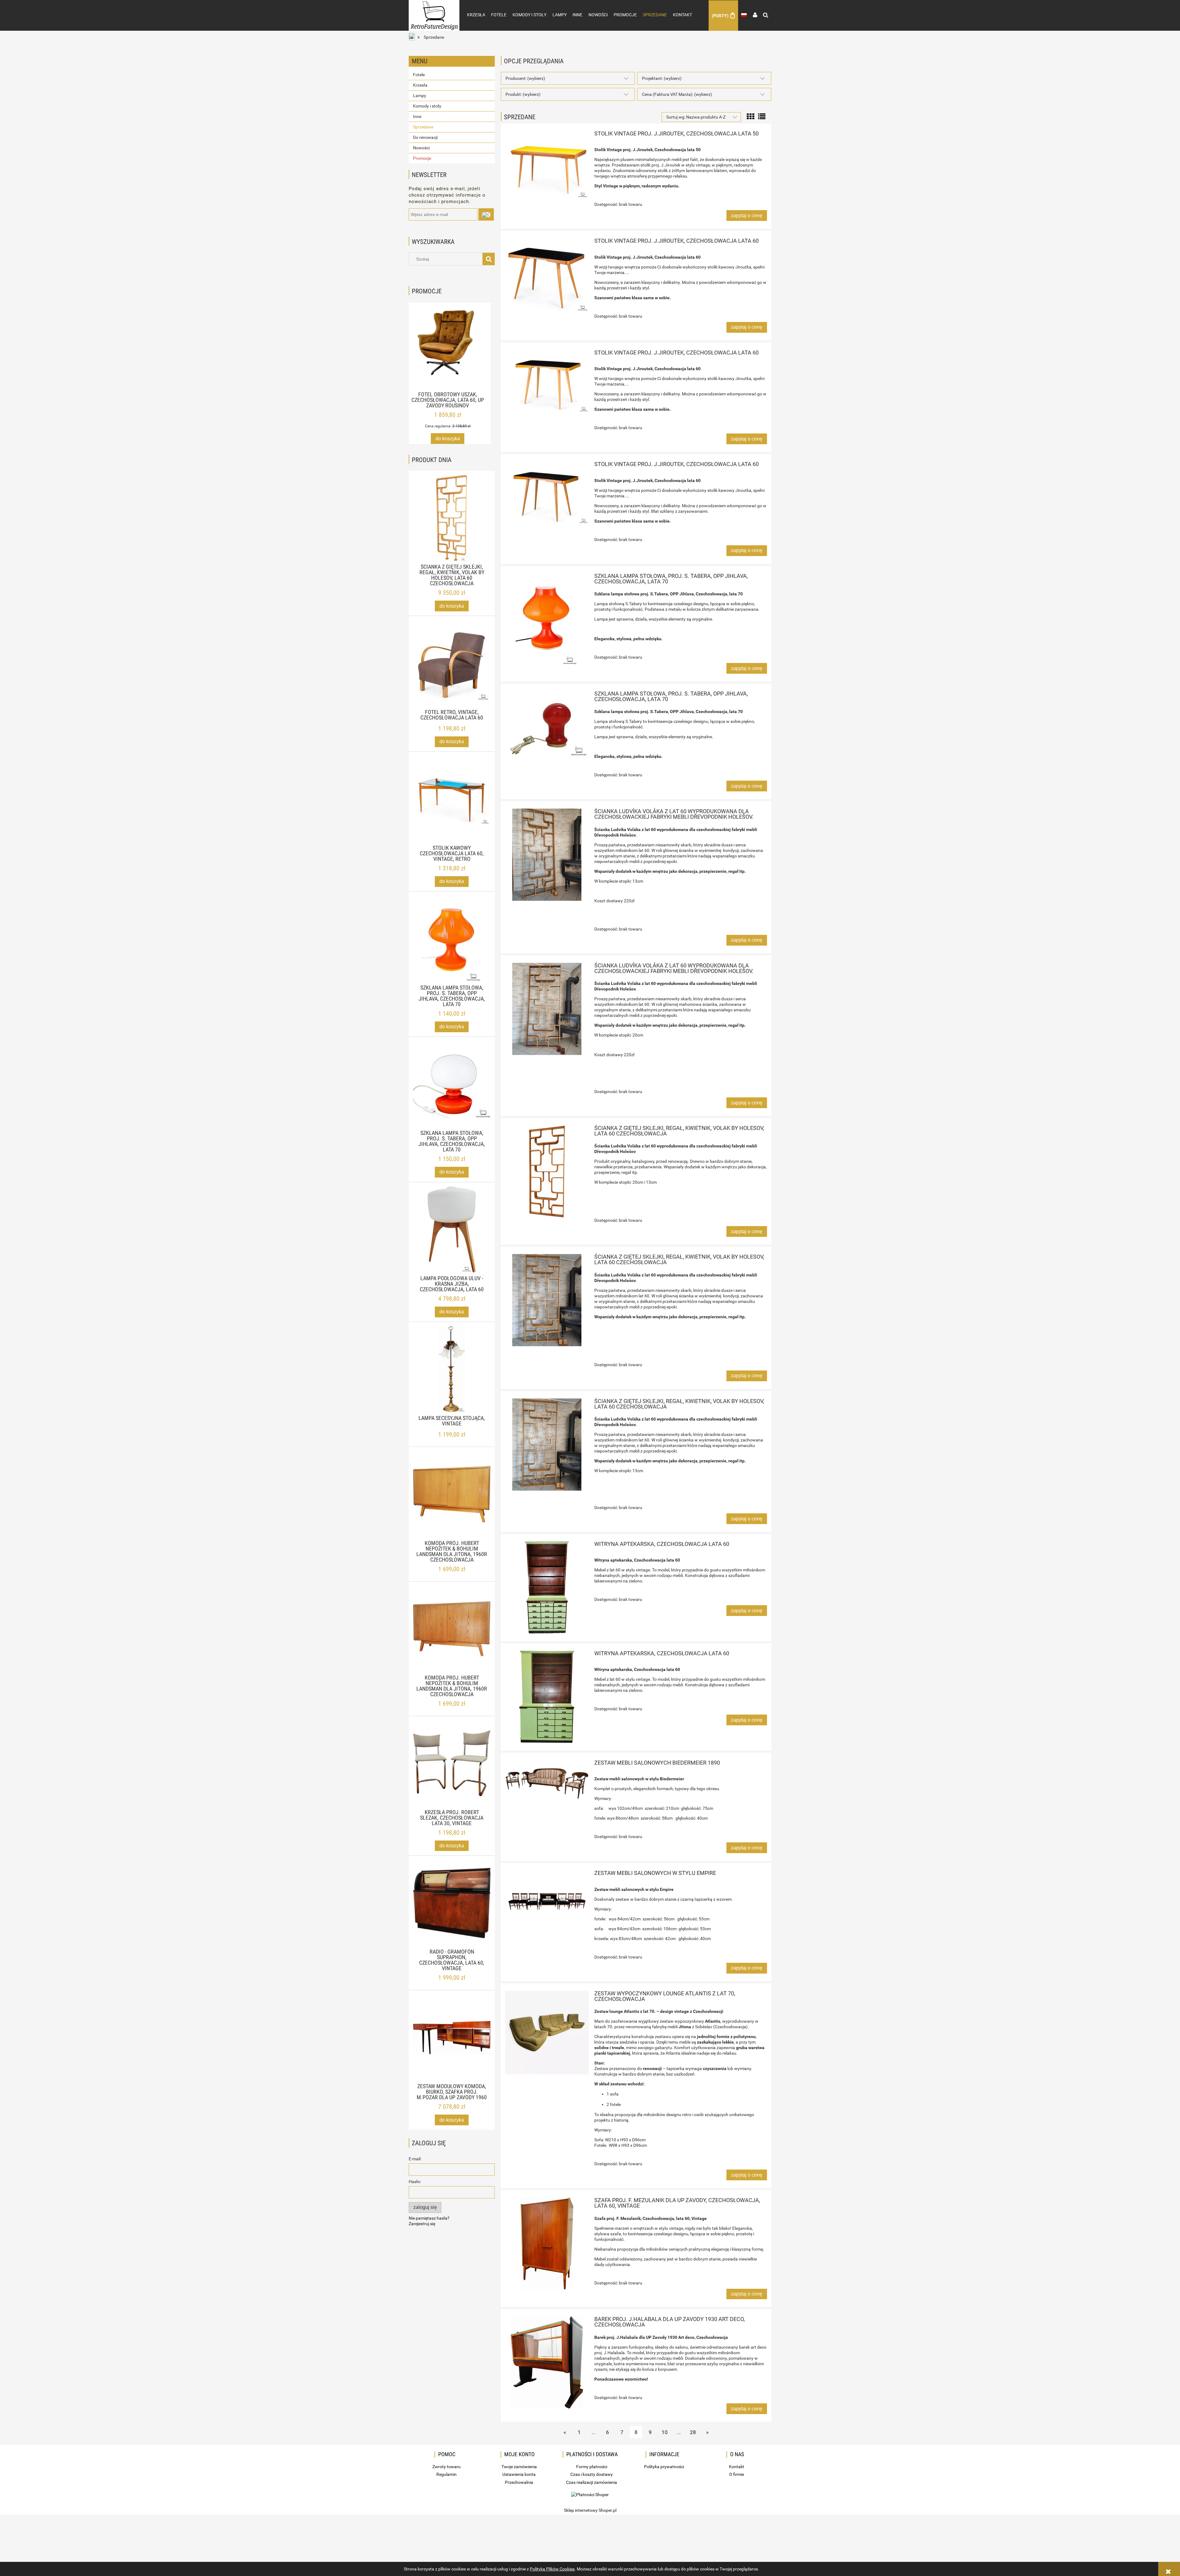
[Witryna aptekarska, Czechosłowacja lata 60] (547, 1587)
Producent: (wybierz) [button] (525, 78)
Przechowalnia (519, 2482)
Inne (417, 116)
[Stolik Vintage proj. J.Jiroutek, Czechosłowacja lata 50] (547, 165)
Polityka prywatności (664, 2467)
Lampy (420, 96)
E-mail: (415, 2159)
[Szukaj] (489, 259)
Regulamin (446, 2474)
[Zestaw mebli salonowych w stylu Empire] (547, 1896)
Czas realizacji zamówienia (592, 2482)
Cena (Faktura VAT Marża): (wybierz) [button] (677, 94)
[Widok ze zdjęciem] (750, 116)
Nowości (421, 148)
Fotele (419, 75)
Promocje (422, 158)
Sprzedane (423, 127)
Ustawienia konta (519, 2474)
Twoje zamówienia (519, 2467)
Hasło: (415, 2182)
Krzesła (420, 85)
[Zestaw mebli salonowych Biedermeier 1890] (547, 1784)
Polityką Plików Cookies (552, 2569)
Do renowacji (425, 137)
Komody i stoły (427, 106)
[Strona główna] (434, 9)
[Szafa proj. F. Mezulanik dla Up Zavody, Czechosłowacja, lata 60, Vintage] (547, 2244)
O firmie (737, 2474)
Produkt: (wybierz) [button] (523, 94)
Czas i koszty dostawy (592, 2474)
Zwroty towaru (446, 2467)
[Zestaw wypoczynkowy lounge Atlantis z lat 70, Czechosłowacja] (547, 2033)
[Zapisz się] (486, 214)
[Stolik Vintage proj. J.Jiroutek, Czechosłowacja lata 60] (547, 275)
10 (665, 2432)
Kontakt (737, 2467)
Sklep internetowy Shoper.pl (590, 2510)
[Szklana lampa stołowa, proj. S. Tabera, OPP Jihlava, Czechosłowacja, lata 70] (547, 619)
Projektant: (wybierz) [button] (662, 78)
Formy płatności (592, 2467)
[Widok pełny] (762, 116)
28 (693, 2432)
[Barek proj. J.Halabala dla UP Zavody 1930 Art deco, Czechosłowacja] (547, 2362)
